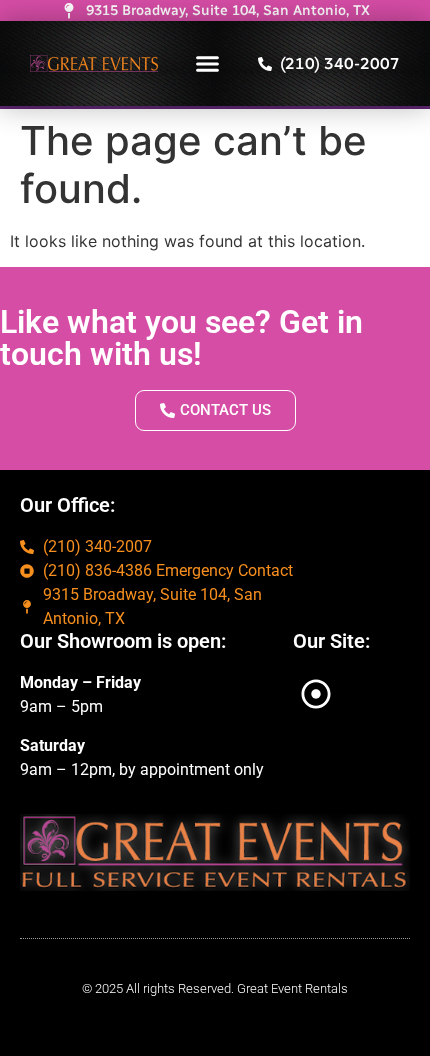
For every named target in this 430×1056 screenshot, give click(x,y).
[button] (208, 64)
